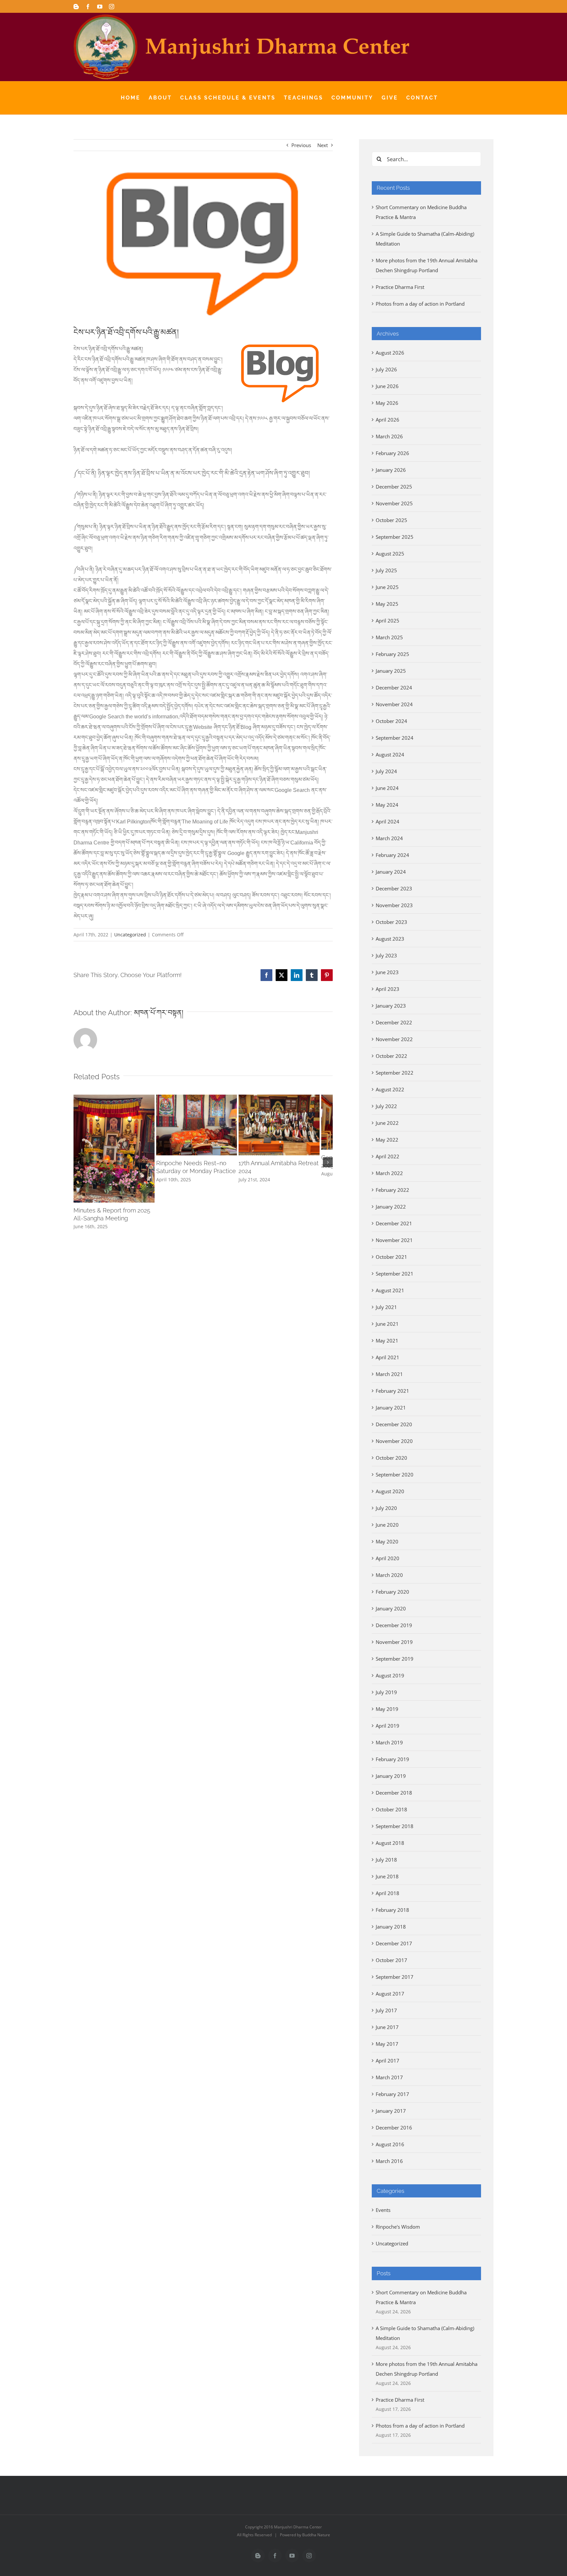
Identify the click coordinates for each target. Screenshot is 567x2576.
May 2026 (387, 403)
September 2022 (395, 1073)
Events (383, 2210)
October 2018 (391, 1809)
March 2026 (389, 436)
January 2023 (391, 1006)
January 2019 (391, 1776)
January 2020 (391, 1608)
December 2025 (394, 487)
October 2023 (391, 922)
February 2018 (392, 1910)
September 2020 (395, 1474)
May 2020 (387, 1541)
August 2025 (390, 554)
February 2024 (392, 855)
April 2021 (388, 1357)
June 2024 (387, 788)
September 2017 (395, 1977)
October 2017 (391, 1960)
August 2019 (390, 1675)
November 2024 (394, 704)
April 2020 (388, 1558)
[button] (78, 1165)
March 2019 (389, 1742)
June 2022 (387, 1123)
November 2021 (394, 1240)
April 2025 (388, 621)
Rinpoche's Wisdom (398, 2227)
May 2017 (387, 2044)
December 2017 (394, 1943)
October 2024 (391, 721)
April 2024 (388, 821)
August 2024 (390, 754)
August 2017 (390, 1994)
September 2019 (395, 1659)
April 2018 (388, 1893)
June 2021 (387, 1324)
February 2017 (392, 2094)
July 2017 (386, 2010)
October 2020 (391, 1458)
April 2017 (388, 2061)
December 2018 (394, 1793)
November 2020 (394, 1441)
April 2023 (388, 989)
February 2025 (392, 654)
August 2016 (390, 2144)
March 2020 (389, 1575)
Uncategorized (130, 935)
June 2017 (387, 2027)
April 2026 (388, 420)
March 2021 (389, 1374)
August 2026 (390, 353)
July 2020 (386, 1508)
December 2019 (394, 1625)
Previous (301, 145)
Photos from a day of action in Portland (420, 304)
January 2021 (391, 1408)
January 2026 (391, 470)
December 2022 (394, 1022)
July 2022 (386, 1106)
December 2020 (394, 1424)
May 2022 (387, 1140)
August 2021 (390, 1290)
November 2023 (394, 905)
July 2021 (386, 1307)
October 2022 (391, 1056)
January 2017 (391, 2111)
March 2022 (389, 1173)
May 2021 (387, 1341)
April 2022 (388, 1156)
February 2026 (392, 453)
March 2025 (389, 637)
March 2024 (389, 838)
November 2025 (394, 503)
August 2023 (390, 939)
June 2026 (387, 386)
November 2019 (394, 1642)
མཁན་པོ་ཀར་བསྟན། (159, 1013)
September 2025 (395, 537)
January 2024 (391, 872)
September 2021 (395, 1274)
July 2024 (386, 771)
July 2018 (386, 1860)
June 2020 (387, 1525)
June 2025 (387, 587)
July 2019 (386, 1692)
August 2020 (390, 1491)
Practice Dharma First (400, 287)
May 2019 (387, 1709)
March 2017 (389, 2077)
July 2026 (386, 369)
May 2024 (387, 805)
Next (323, 145)
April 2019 (388, 1726)
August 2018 (390, 1843)
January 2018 (391, 1927)
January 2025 (391, 671)
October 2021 (391, 1257)
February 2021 (392, 1391)
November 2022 (394, 1039)
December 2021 (394, 1223)
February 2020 (392, 1592)
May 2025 (387, 604)
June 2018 (387, 1876)
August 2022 (390, 1089)
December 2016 (394, 2128)
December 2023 (394, 888)
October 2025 (391, 520)
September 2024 (395, 738)
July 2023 (386, 955)
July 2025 (386, 570)
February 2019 (392, 1759)
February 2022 (392, 1190)
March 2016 (389, 2161)
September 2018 (395, 1826)
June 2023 (387, 972)
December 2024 (394, 688)
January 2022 (391, 1207)
